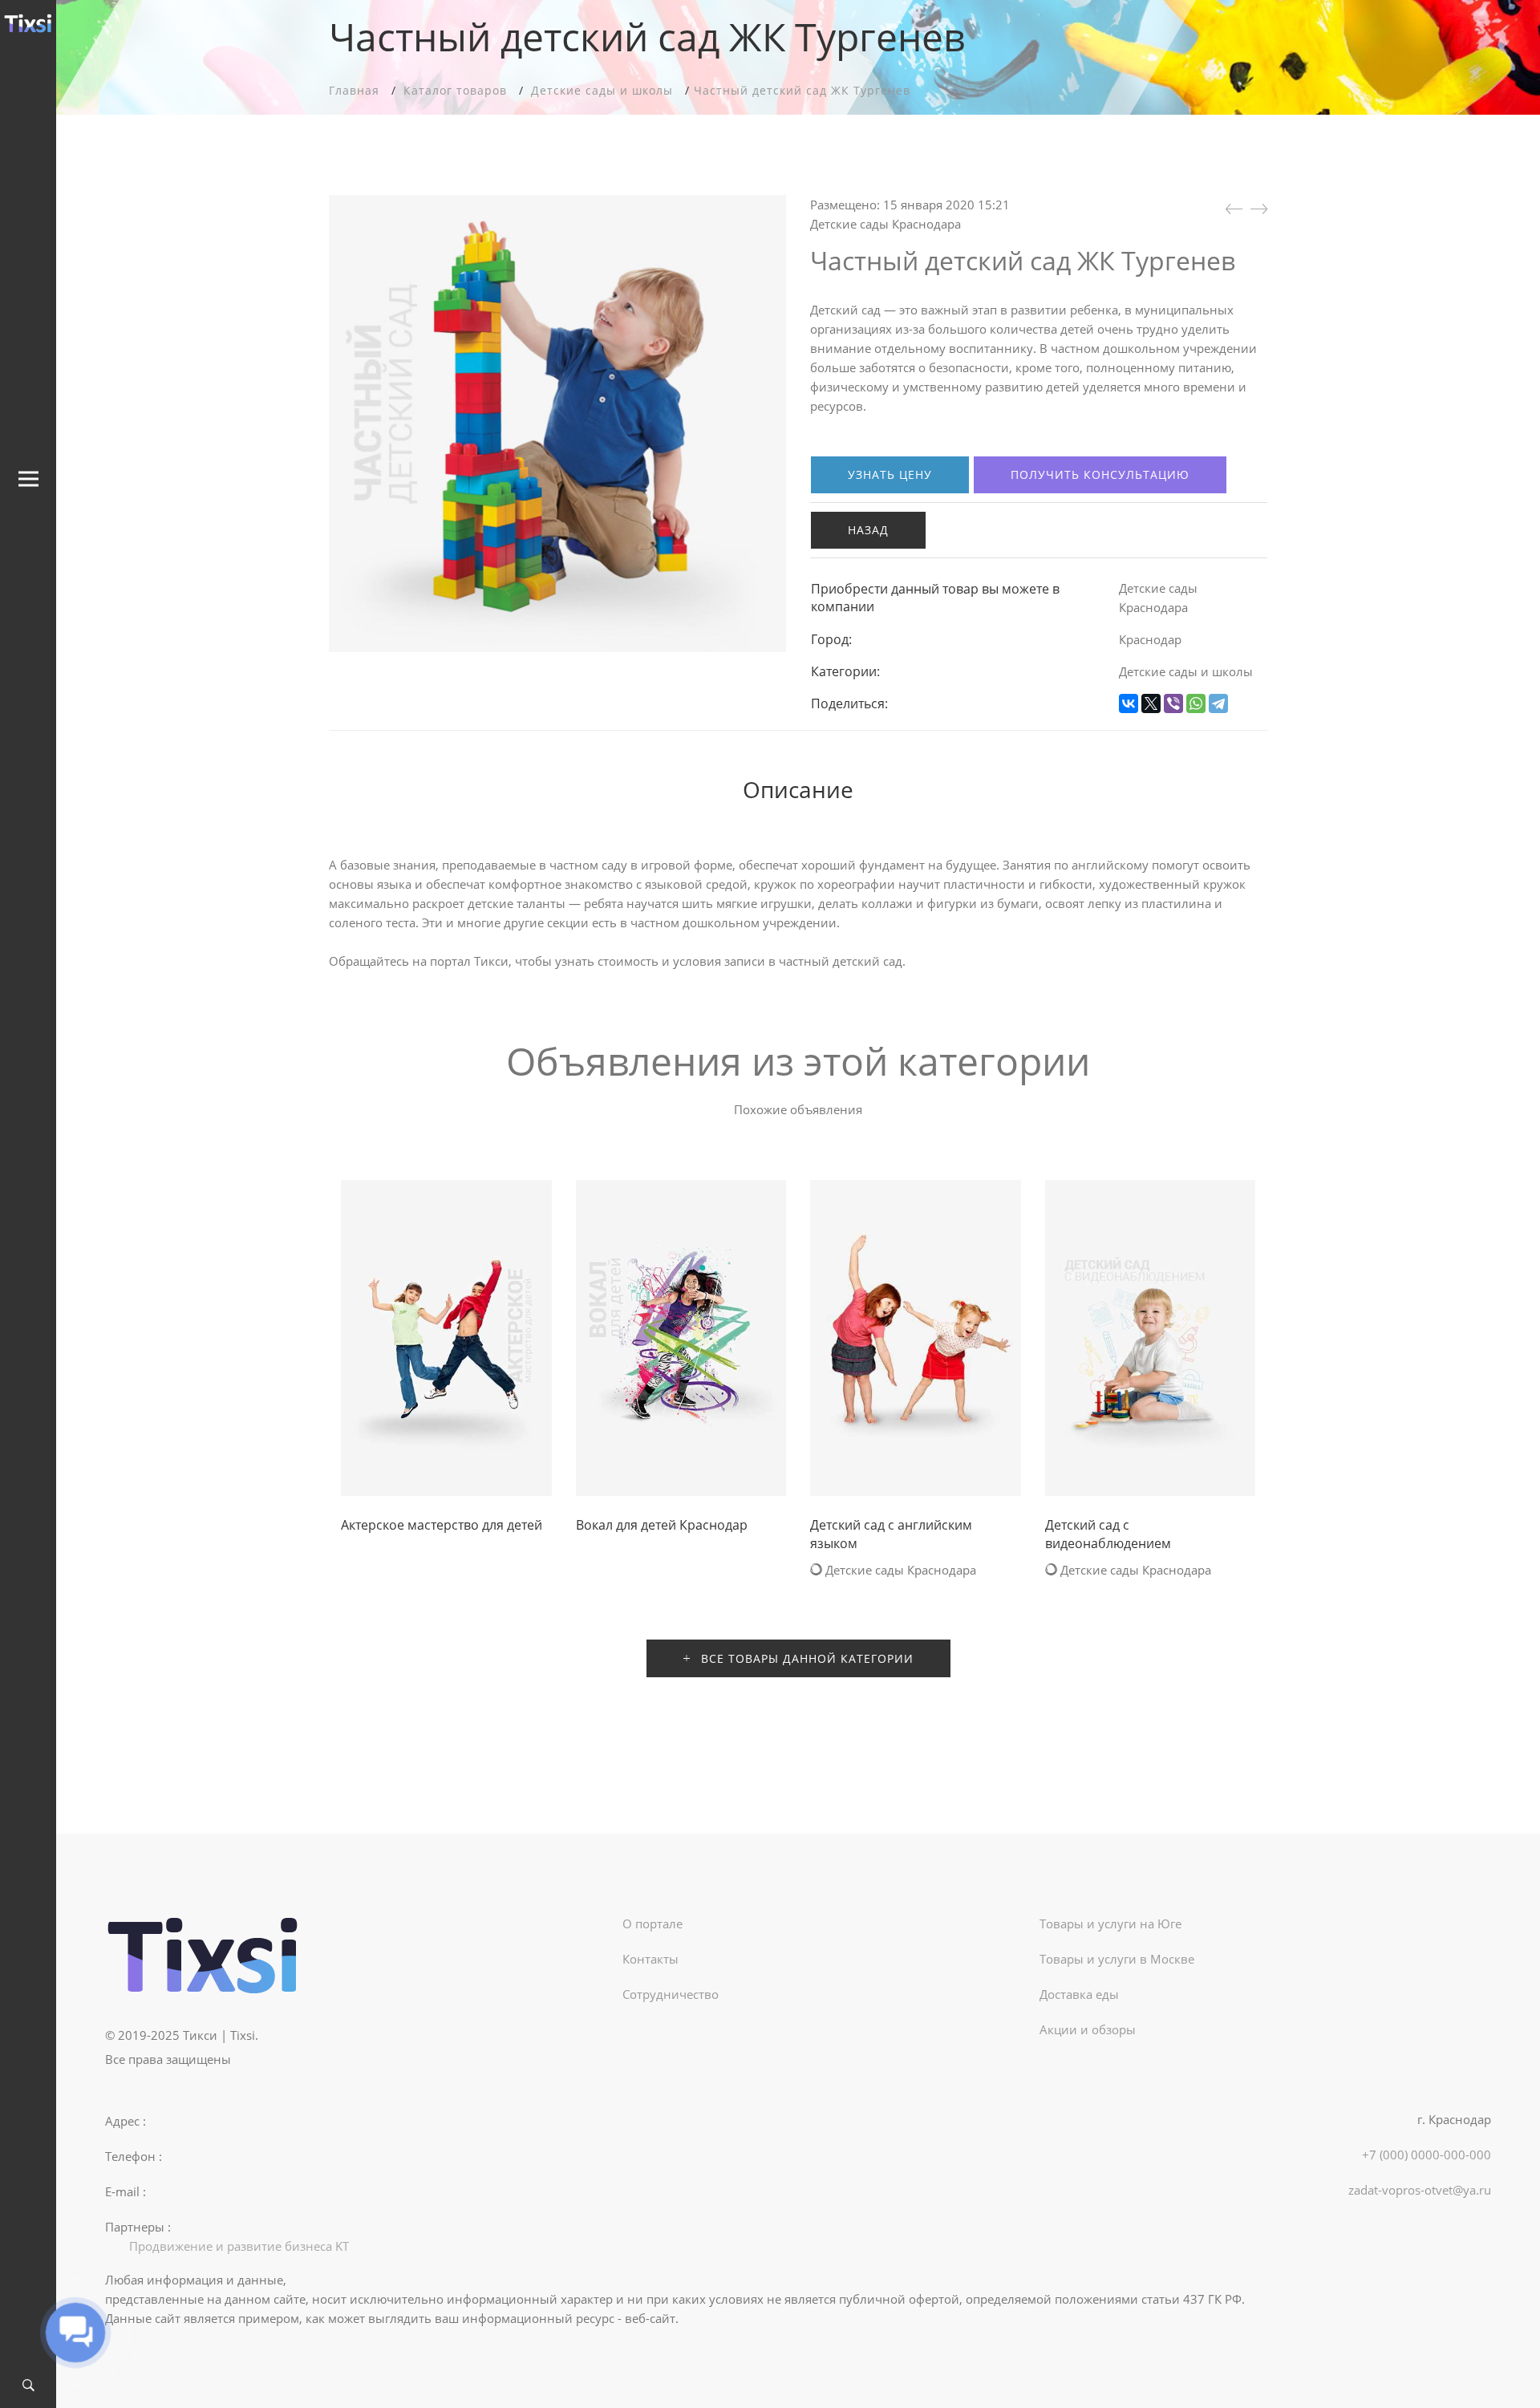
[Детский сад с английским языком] (1259, 209)
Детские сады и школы (1186, 671)
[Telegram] (1218, 703)
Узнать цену (890, 474)
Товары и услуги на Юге (1110, 1924)
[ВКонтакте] (1129, 703)
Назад (868, 530)
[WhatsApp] (1196, 703)
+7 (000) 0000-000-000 (1427, 2155)
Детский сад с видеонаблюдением (1108, 1534)
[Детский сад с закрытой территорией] (1234, 209)
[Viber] (1173, 703)
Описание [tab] (798, 789)
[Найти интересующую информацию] (28, 2386)
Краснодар (1150, 639)
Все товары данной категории (805, 1658)
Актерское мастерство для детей (442, 1525)
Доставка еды (1079, 1994)
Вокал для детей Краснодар (662, 1525)
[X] (1151, 703)
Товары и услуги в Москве (1117, 1959)
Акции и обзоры (1088, 2029)
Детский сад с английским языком (891, 1534)
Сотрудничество (671, 1994)
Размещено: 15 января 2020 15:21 (910, 205)
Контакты (650, 1959)
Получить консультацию (1100, 474)
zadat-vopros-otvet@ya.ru (1420, 2190)
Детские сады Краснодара (885, 224)
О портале (652, 1924)
